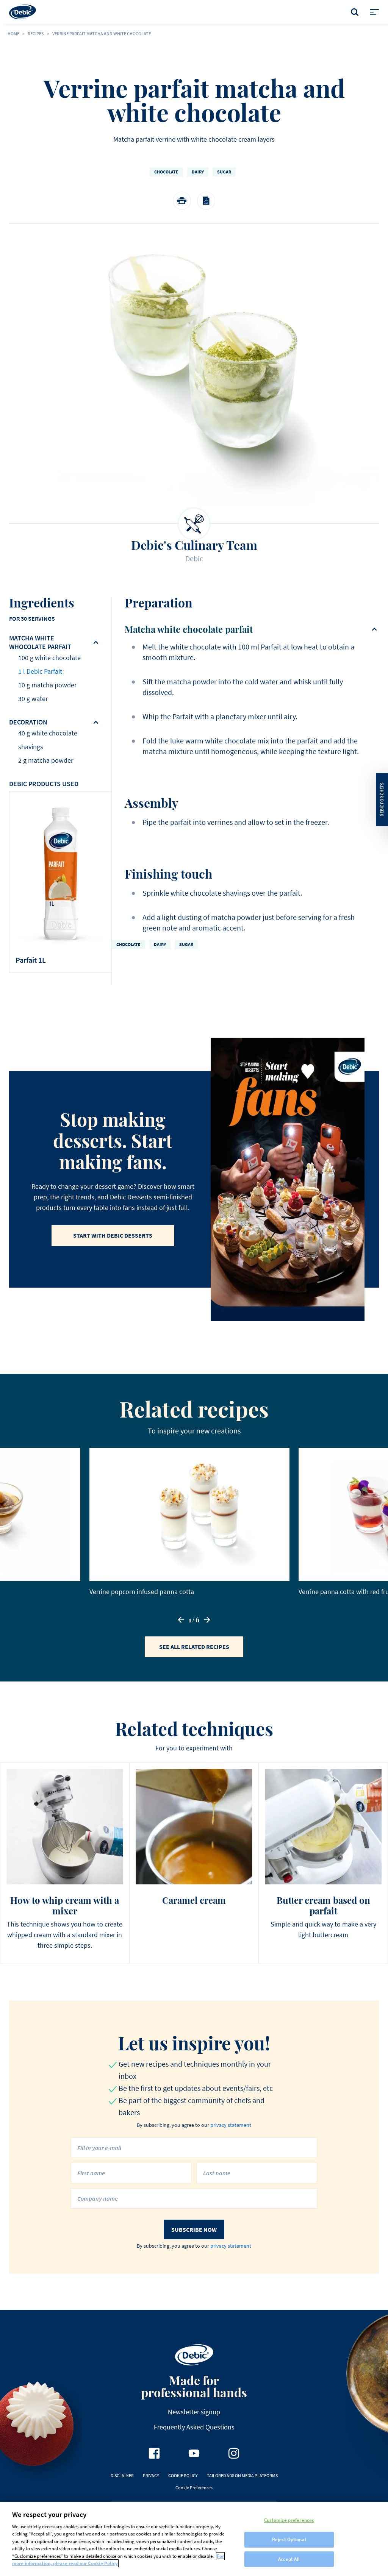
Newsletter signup (194, 2412)
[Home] (23, 12)
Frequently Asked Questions (194, 2427)
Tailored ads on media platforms (242, 2475)
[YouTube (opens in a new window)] (194, 2453)
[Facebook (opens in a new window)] (154, 2453)
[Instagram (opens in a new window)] (234, 2453)
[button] (181, 1620)
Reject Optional (289, 2539)
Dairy (198, 172)
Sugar (224, 172)
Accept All (289, 2559)
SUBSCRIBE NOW (194, 2229)
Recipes (36, 34)
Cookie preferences (194, 2488)
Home (13, 34)
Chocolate (166, 172)
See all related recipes (194, 1647)
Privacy (151, 2475)
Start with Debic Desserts (113, 1235)
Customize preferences (289, 2521)
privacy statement (231, 2125)
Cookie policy (183, 2475)
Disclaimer (122, 2475)
